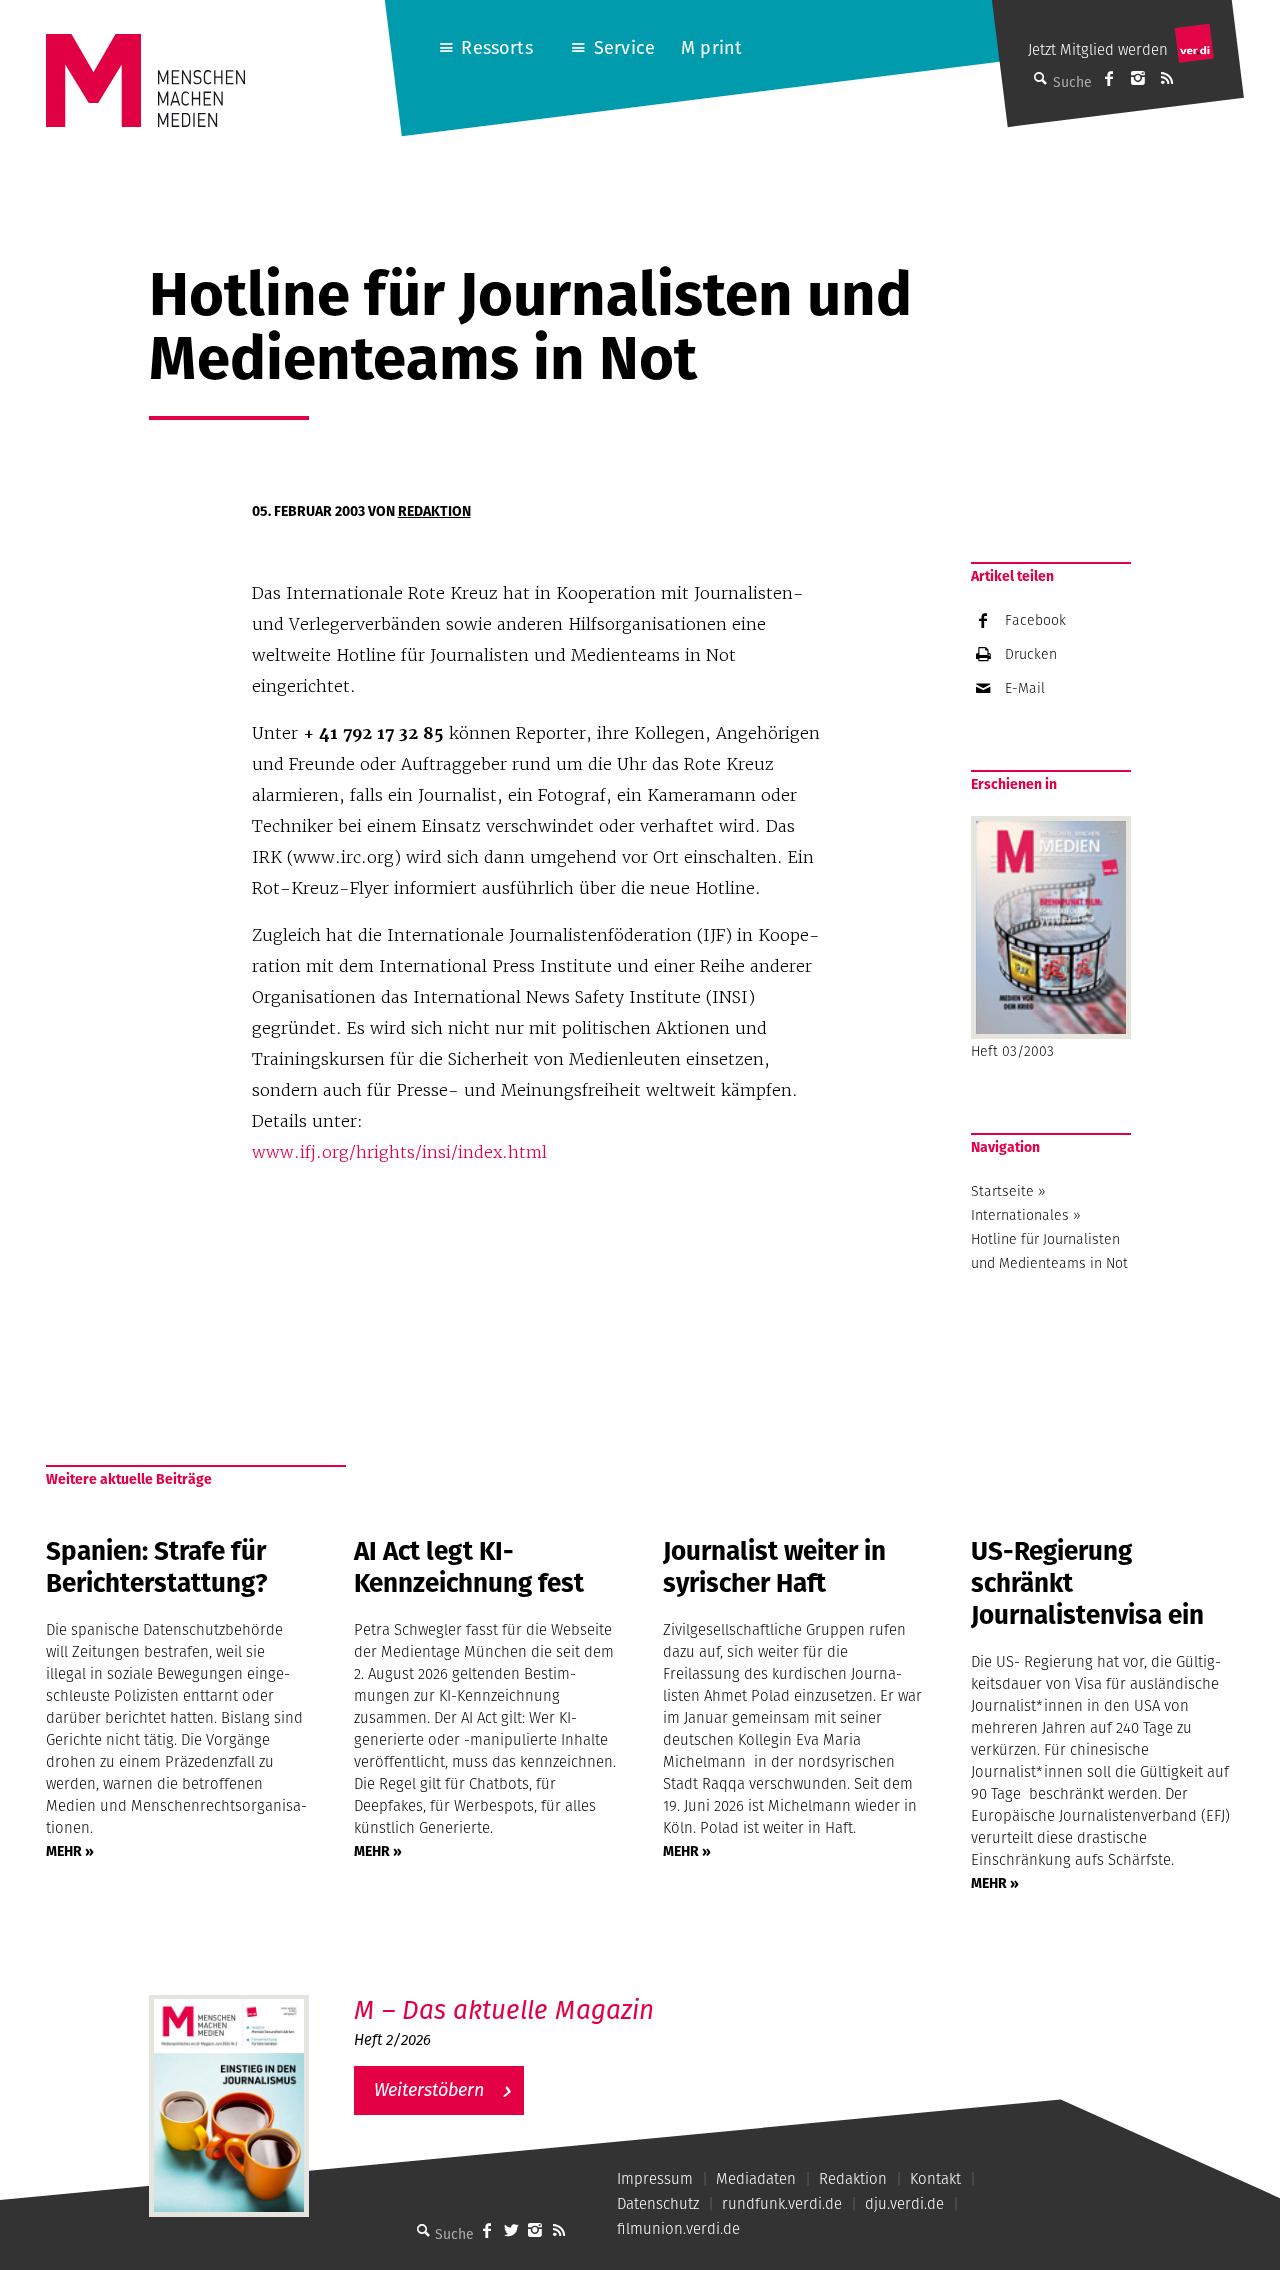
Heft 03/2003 (1012, 1051)
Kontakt (935, 2178)
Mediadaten (756, 2178)
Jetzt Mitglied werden (1098, 49)
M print (711, 47)
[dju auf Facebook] (1109, 78)
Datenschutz (658, 2203)
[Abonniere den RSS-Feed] (1167, 78)
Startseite (1002, 1191)
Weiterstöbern (429, 2089)
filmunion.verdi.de (678, 2228)
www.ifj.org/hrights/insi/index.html (399, 1152)
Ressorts (496, 47)
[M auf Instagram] (1138, 78)
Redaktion (434, 511)
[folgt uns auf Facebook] (487, 2230)
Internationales (1020, 1215)
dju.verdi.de (904, 2203)
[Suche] (423, 2230)
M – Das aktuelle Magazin (504, 2009)
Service (624, 47)
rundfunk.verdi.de (782, 2203)
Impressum (655, 2178)
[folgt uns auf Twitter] (511, 2230)
